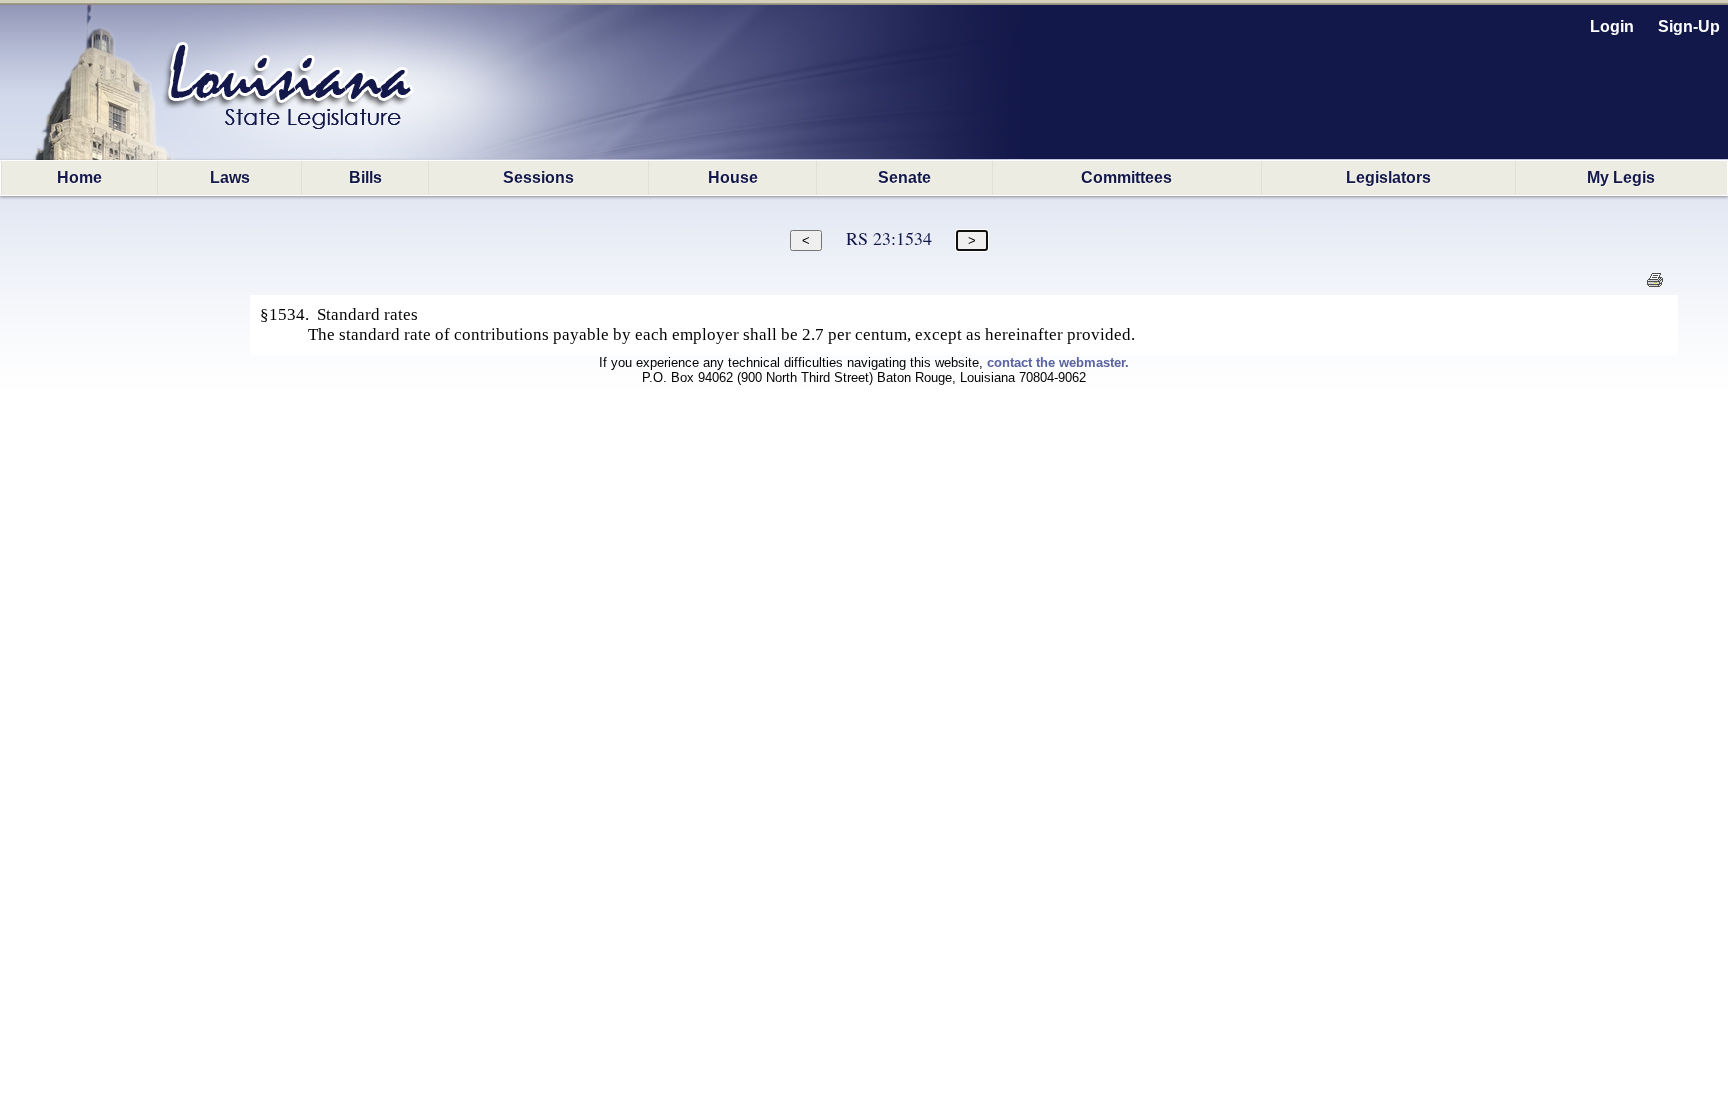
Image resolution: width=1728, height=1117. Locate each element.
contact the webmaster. (1058, 362)
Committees (1126, 177)
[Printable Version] (1654, 285)
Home (79, 177)
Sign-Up (1689, 26)
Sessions (538, 177)
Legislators (1388, 177)
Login (1612, 26)
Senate (904, 177)
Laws (230, 177)
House (733, 177)
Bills (365, 177)
